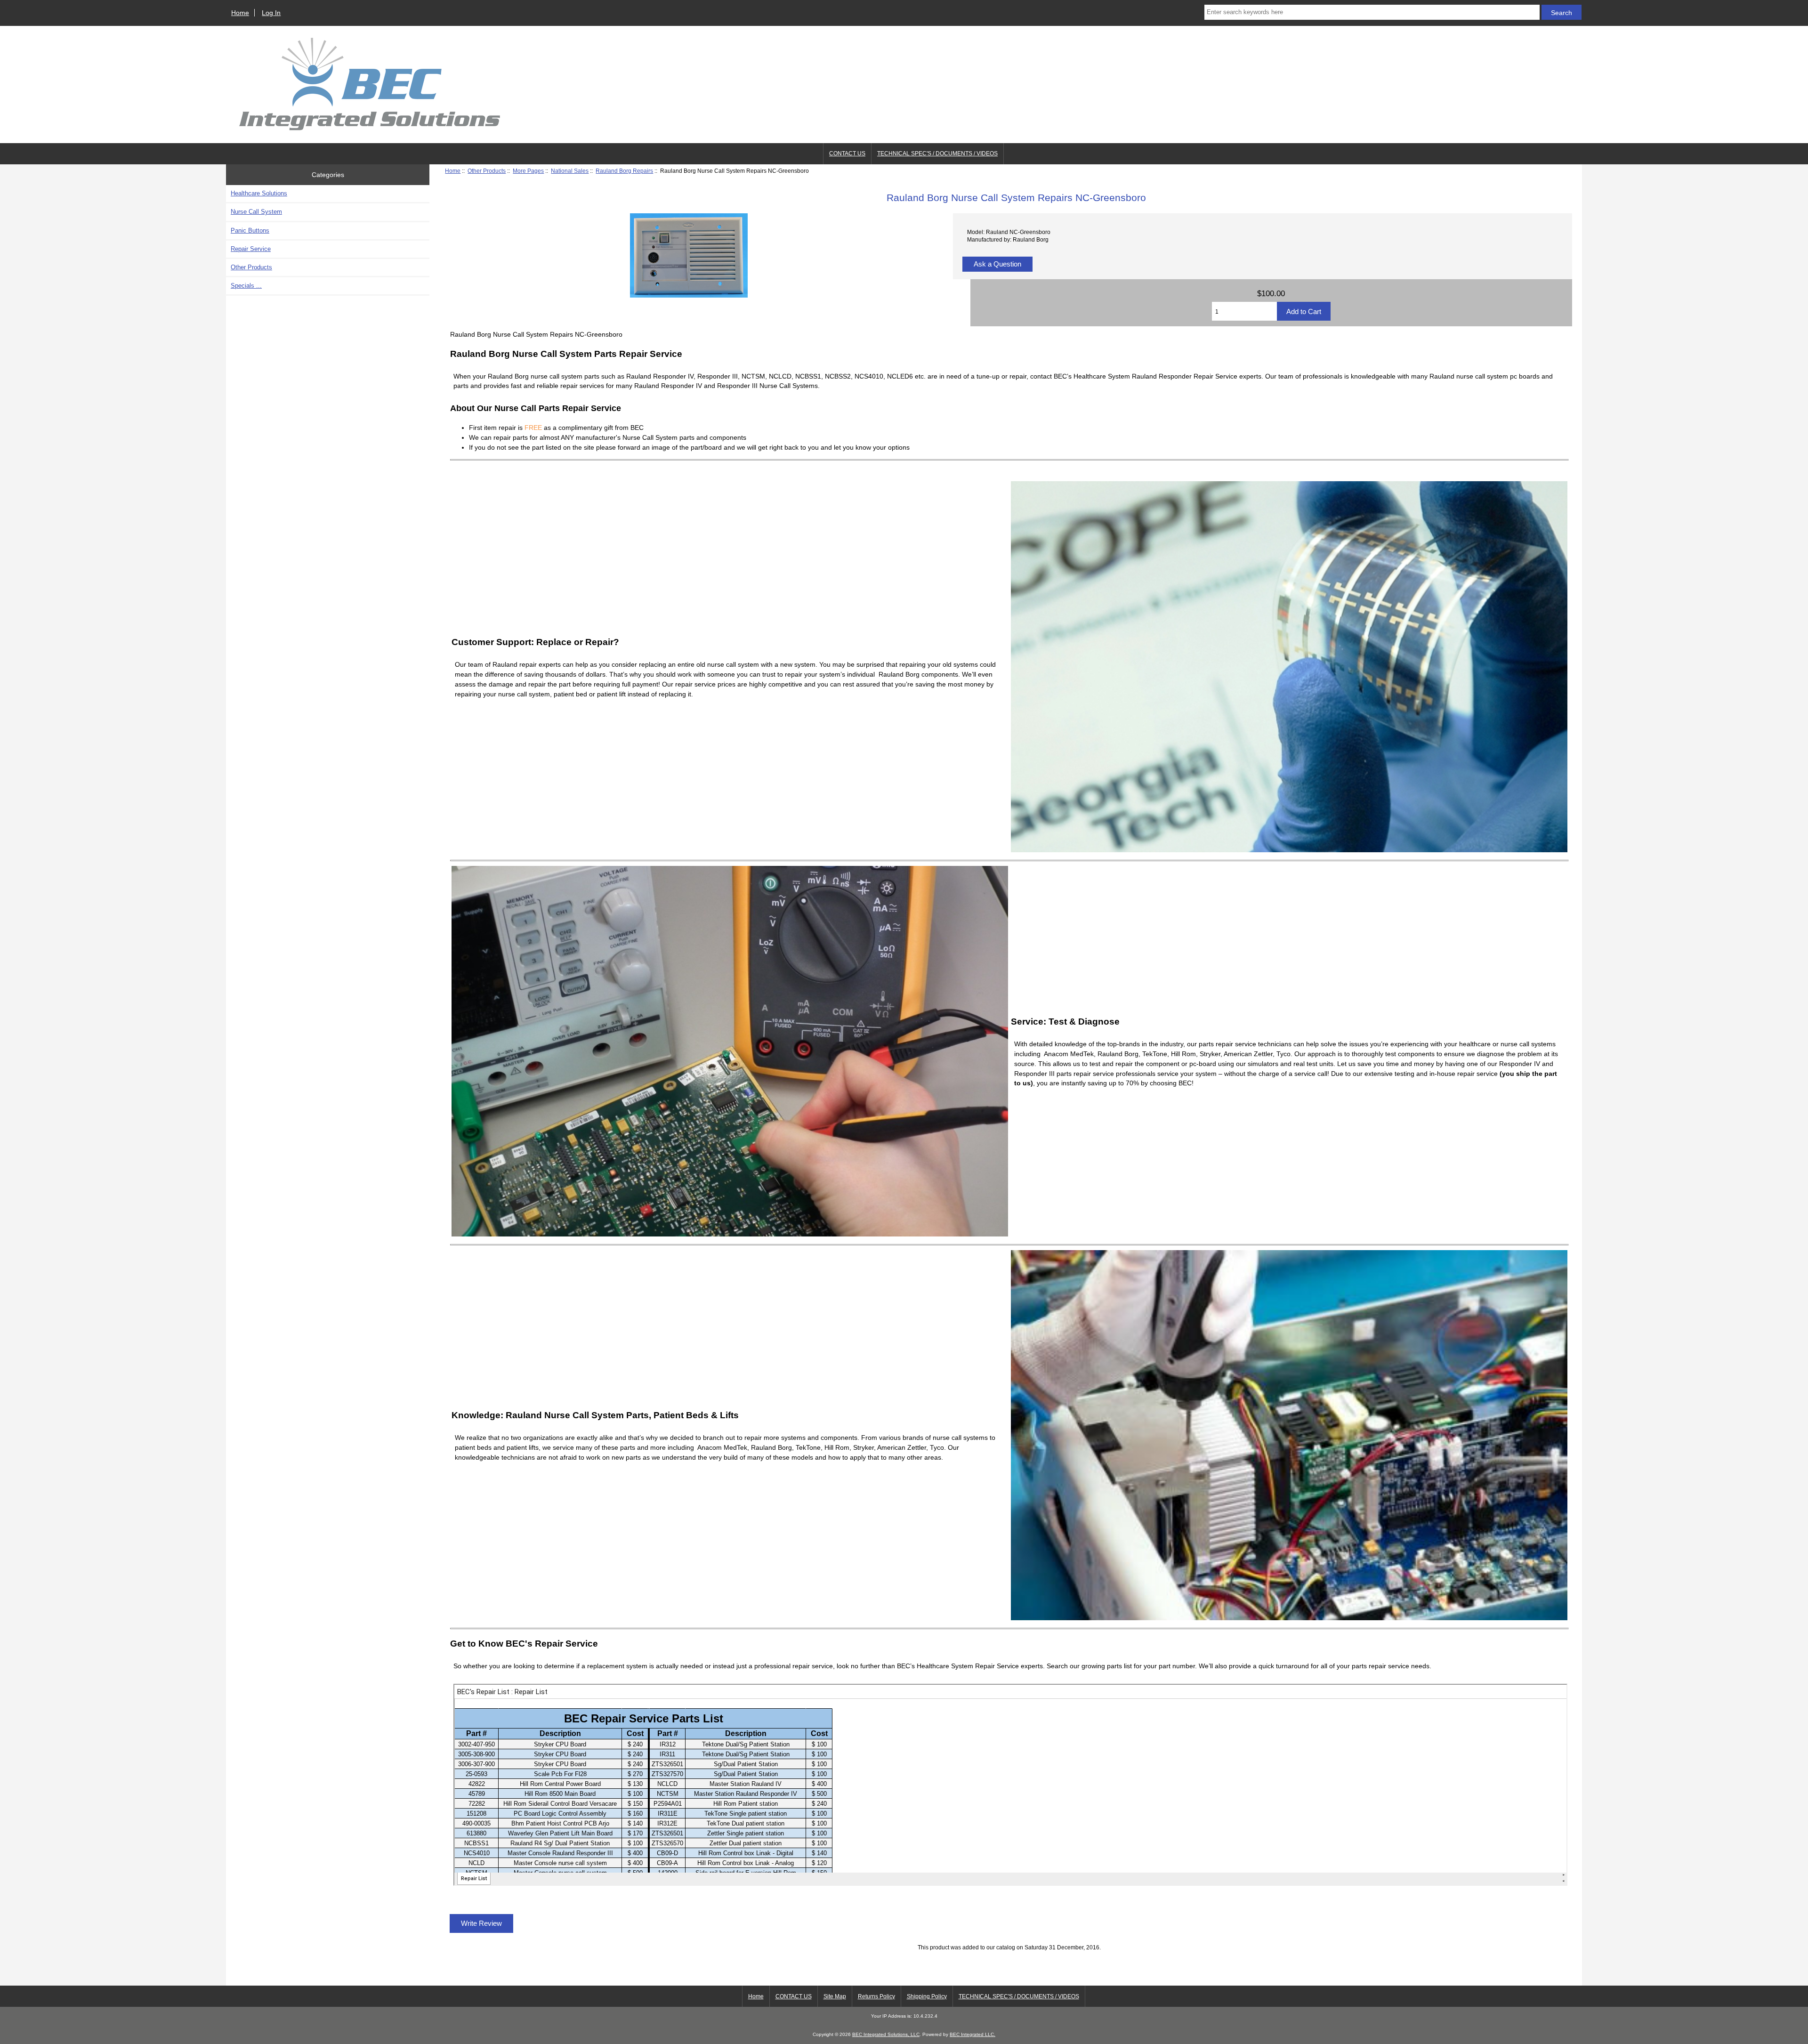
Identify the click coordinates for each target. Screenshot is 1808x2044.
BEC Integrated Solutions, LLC (886, 2034)
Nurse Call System (256, 212)
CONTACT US (847, 154)
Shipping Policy (927, 1996)
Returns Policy (876, 1996)
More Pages (528, 171)
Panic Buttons (250, 230)
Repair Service (251, 249)
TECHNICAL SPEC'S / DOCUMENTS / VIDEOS (937, 154)
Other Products (487, 171)
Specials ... (246, 286)
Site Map (835, 1996)
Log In (271, 13)
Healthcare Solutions (259, 193)
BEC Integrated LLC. (973, 2034)
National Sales (570, 171)
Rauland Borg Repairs (624, 171)
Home (240, 13)
